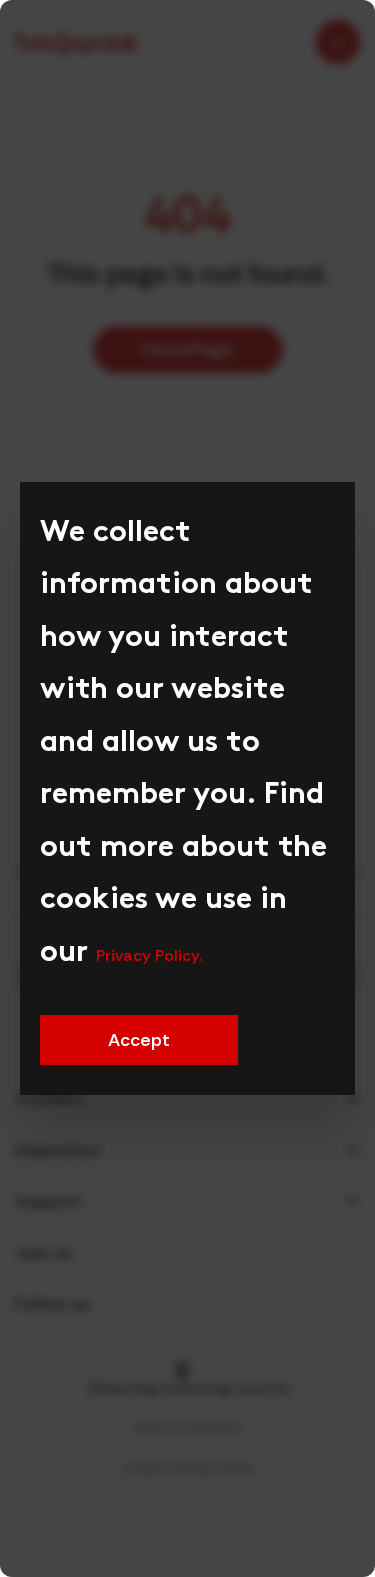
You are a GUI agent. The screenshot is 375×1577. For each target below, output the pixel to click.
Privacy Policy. (149, 955)
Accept (138, 1040)
